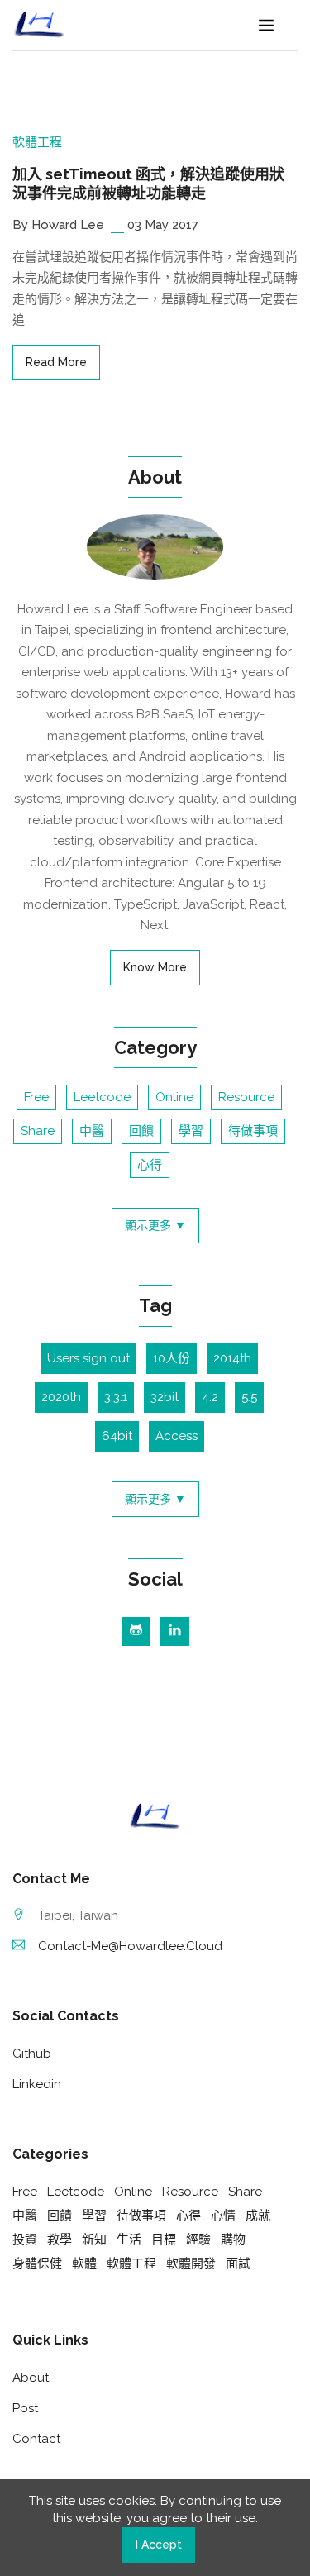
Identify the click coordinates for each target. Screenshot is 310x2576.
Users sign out (88, 1358)
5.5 (249, 1397)
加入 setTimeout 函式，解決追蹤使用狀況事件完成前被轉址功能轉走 (148, 184)
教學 (60, 2240)
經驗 (198, 2240)
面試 (238, 2264)
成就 (258, 2216)
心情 (223, 2216)
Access (176, 1436)
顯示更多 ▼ (155, 1225)
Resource (246, 1097)
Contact (36, 2439)
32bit (165, 1397)
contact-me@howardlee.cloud (130, 1946)
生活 (129, 2240)
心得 (150, 1165)
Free (36, 1097)
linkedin (37, 2084)
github (32, 2054)
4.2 (210, 1397)
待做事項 (253, 1131)
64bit (117, 1436)
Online (174, 1097)
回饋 (141, 1131)
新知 (94, 2240)
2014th (232, 1358)
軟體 (84, 2264)
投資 (25, 2240)
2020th (61, 1397)
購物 (233, 2240)
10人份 (172, 1358)
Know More (155, 967)
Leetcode (102, 1097)
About (31, 2378)
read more (56, 362)
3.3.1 (116, 1397)
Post (25, 2408)
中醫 (92, 1131)
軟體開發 (191, 2264)
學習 (191, 1131)
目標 (164, 2240)
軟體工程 (37, 142)
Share (38, 1131)
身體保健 (37, 2264)
